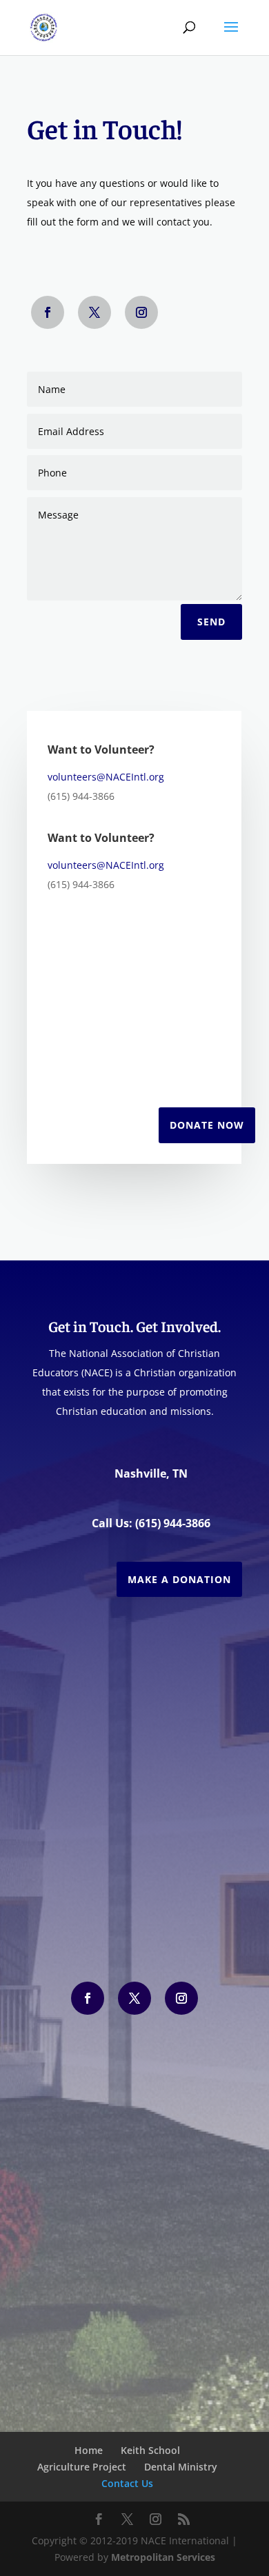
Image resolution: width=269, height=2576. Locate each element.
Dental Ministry (181, 2467)
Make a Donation (179, 1579)
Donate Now (207, 1125)
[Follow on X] (94, 312)
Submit (165, 1903)
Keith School (150, 2450)
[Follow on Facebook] (48, 312)
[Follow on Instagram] (141, 312)
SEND (211, 622)
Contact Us (127, 2483)
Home (89, 2450)
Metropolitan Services (163, 2557)
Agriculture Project (82, 2467)
